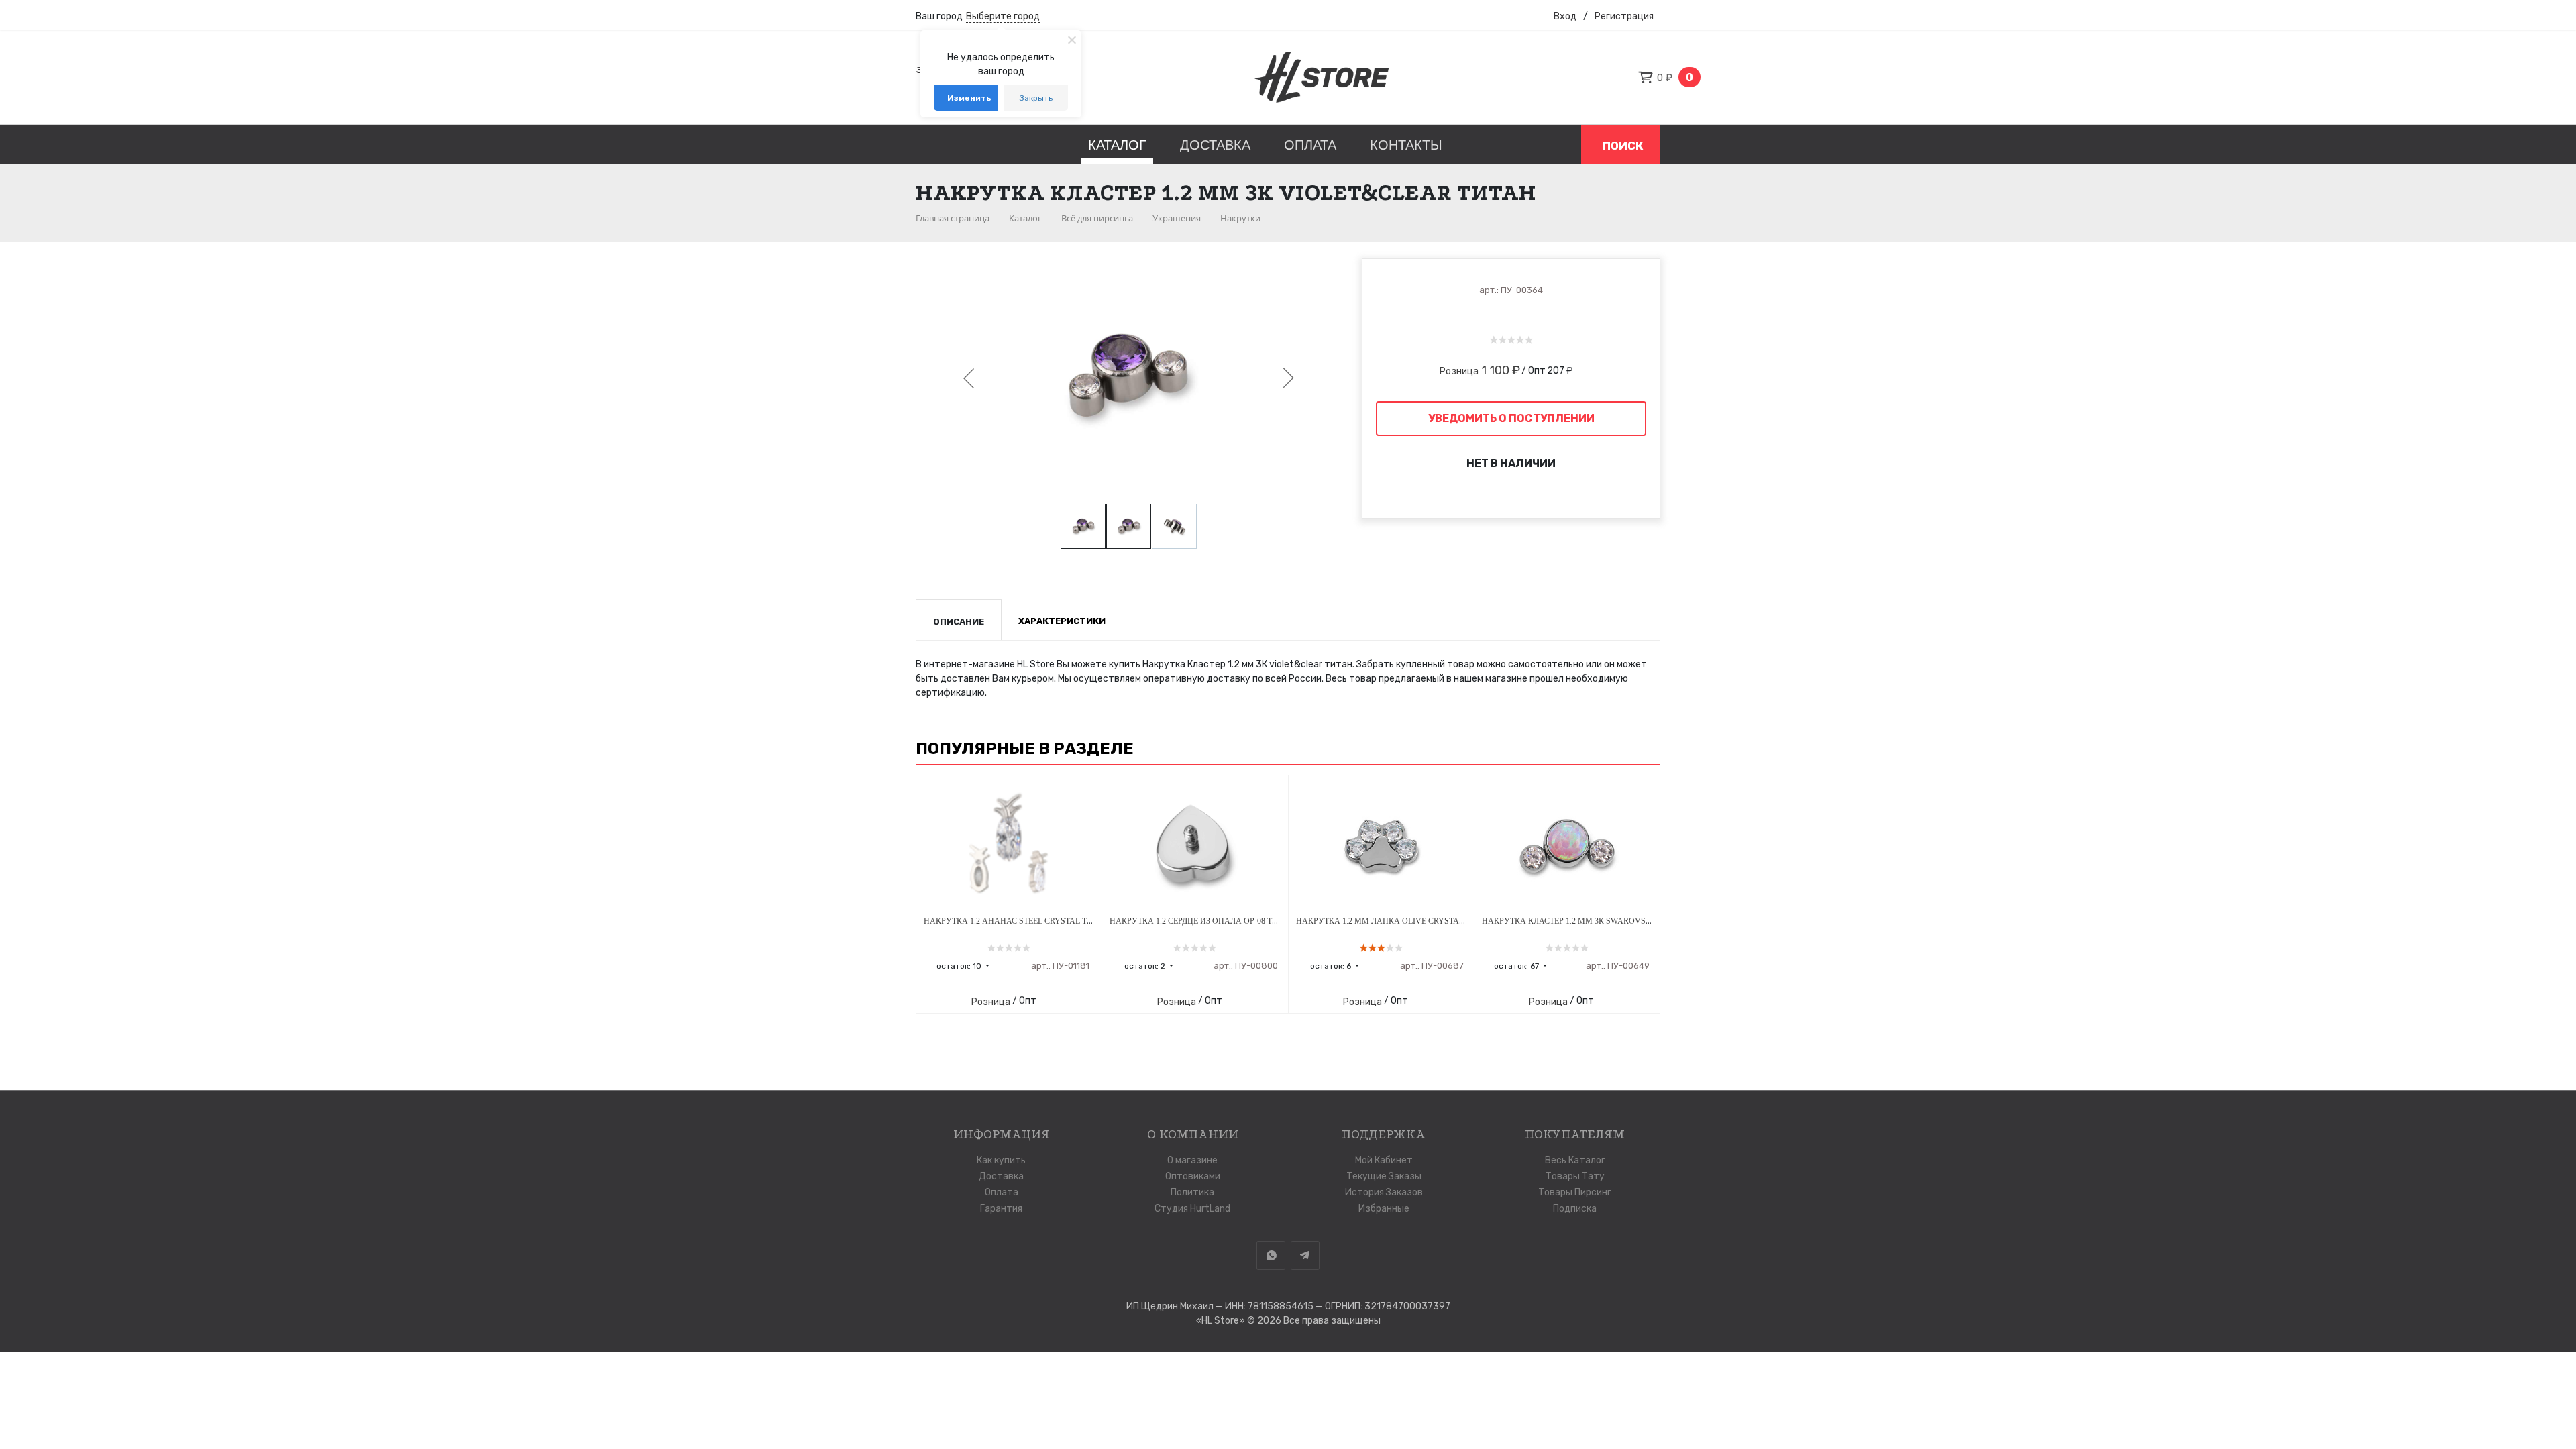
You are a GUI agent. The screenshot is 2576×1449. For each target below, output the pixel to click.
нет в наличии (1511, 463)
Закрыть (1036, 98)
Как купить (1001, 1160)
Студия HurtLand (1192, 1209)
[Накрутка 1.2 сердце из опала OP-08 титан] (1195, 846)
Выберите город (1003, 16)
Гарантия (1001, 1209)
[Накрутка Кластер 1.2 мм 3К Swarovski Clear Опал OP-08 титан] (1567, 846)
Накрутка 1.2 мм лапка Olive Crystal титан (1394, 921)
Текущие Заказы (1384, 1176)
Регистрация (1624, 16)
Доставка (1215, 145)
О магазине (1192, 1160)
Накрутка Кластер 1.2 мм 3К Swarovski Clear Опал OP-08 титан (1621, 921)
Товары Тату (1575, 1176)
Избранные (1384, 1209)
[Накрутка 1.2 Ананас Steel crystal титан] (1009, 846)
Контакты (1406, 145)
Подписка (1575, 1209)
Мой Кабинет (1384, 1160)
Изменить (969, 98)
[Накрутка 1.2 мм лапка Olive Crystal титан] (1381, 846)
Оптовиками (1193, 1176)
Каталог (1117, 145)
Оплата (1310, 145)
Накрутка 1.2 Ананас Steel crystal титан (1016, 921)
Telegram (1305, 1255)
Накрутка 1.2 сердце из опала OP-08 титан (1202, 921)
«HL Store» (1222, 1321)
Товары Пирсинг (1575, 1192)
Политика (1192, 1192)
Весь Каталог (1575, 1160)
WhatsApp (1271, 1255)
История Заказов (1384, 1192)
